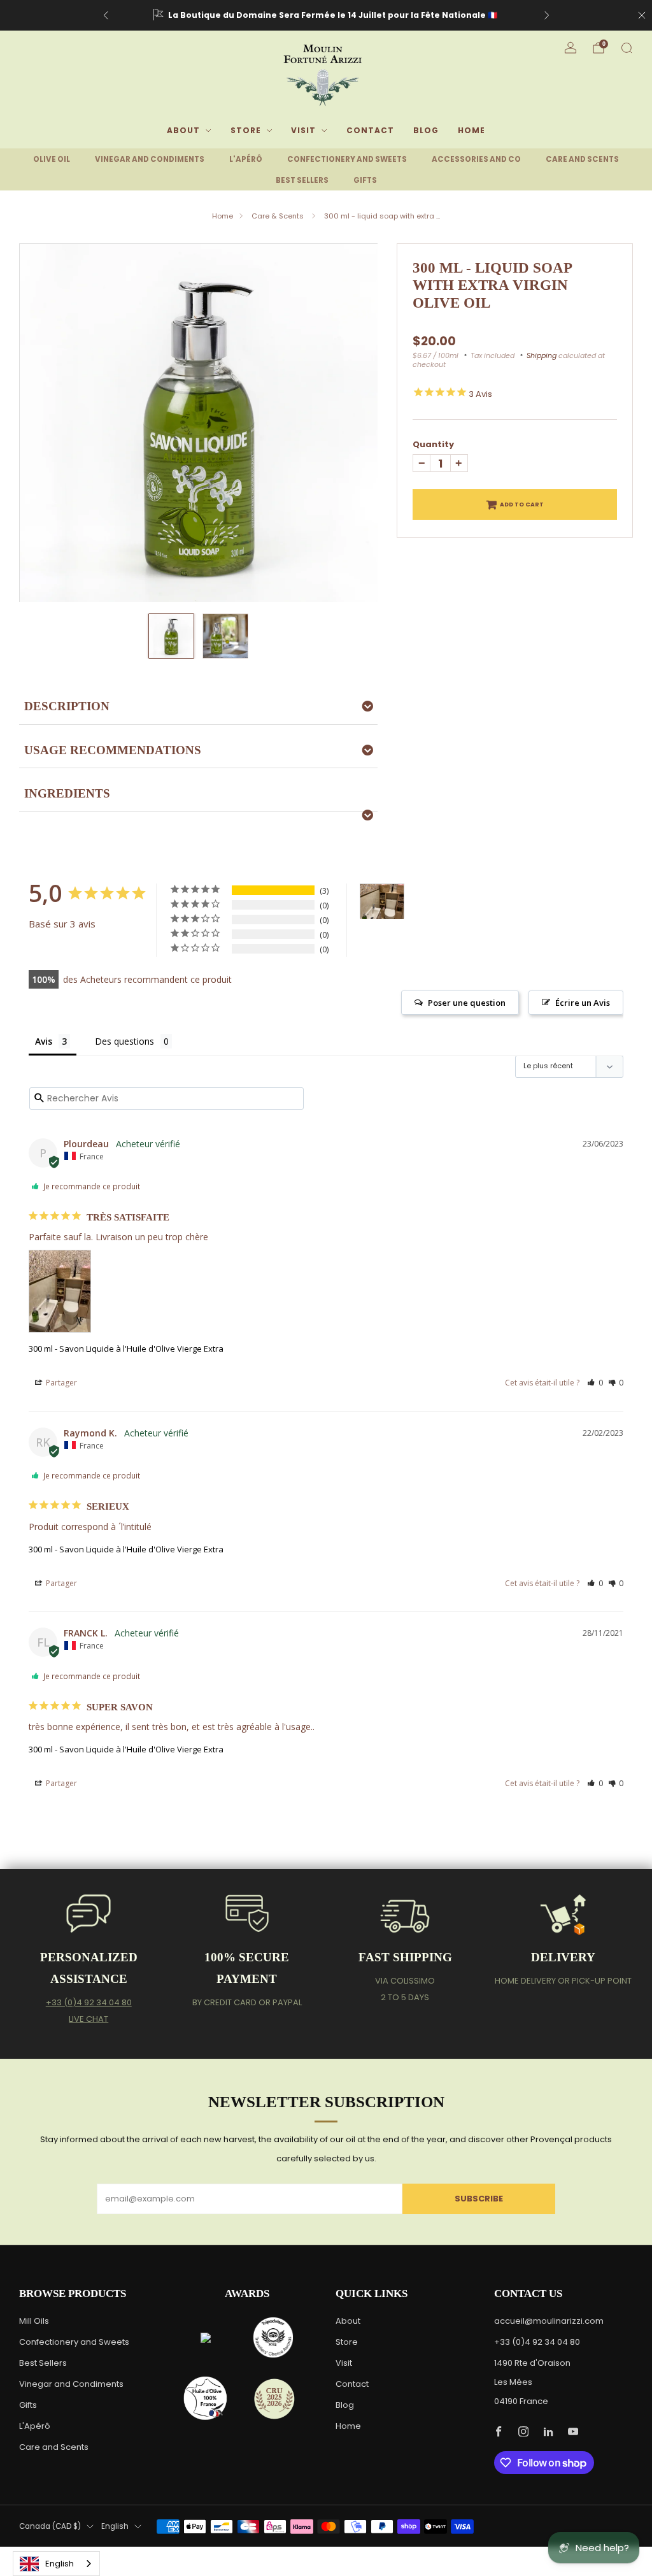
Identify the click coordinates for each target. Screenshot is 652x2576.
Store (246, 130)
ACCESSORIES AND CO (476, 159)
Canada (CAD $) (50, 2526)
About (183, 130)
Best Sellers (43, 2363)
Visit (303, 130)
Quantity (433, 444)
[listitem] (326, 15)
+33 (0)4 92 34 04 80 (89, 2002)
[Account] (570, 48)
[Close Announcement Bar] (642, 15)
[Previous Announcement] (106, 15)
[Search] (627, 48)
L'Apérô (35, 2426)
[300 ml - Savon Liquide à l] (382, 902)
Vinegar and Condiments (71, 2384)
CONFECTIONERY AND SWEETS (347, 159)
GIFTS (365, 180)
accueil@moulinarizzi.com (549, 2321)
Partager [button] (60, 1383)
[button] (595, 1383)
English (115, 2526)
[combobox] (56, 2564)
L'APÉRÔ (246, 159)
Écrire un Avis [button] (583, 1003)
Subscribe (479, 2199)
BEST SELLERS (302, 180)
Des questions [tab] (124, 1041)
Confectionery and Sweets (74, 2342)
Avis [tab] (44, 1041)
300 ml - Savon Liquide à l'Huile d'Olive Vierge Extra (126, 1349)
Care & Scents (279, 216)
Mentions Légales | (372, 2553)
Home (471, 130)
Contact (370, 130)
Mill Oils (34, 2321)
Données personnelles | (451, 2553)
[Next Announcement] (547, 15)
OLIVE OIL (52, 159)
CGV (504, 2553)
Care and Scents (54, 2447)
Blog (426, 130)
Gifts (28, 2405)
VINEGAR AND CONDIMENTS (150, 159)
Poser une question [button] (467, 1003)
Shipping (542, 355)
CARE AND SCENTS (582, 159)
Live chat (89, 2019)
